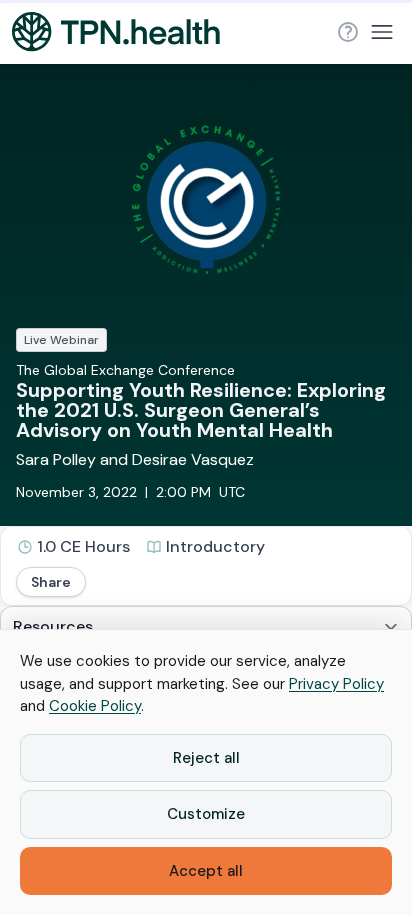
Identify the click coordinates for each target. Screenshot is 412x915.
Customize (206, 814)
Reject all (206, 758)
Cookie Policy (95, 706)
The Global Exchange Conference (125, 370)
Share (51, 582)
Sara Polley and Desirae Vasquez (135, 459)
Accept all (206, 871)
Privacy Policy (336, 684)
